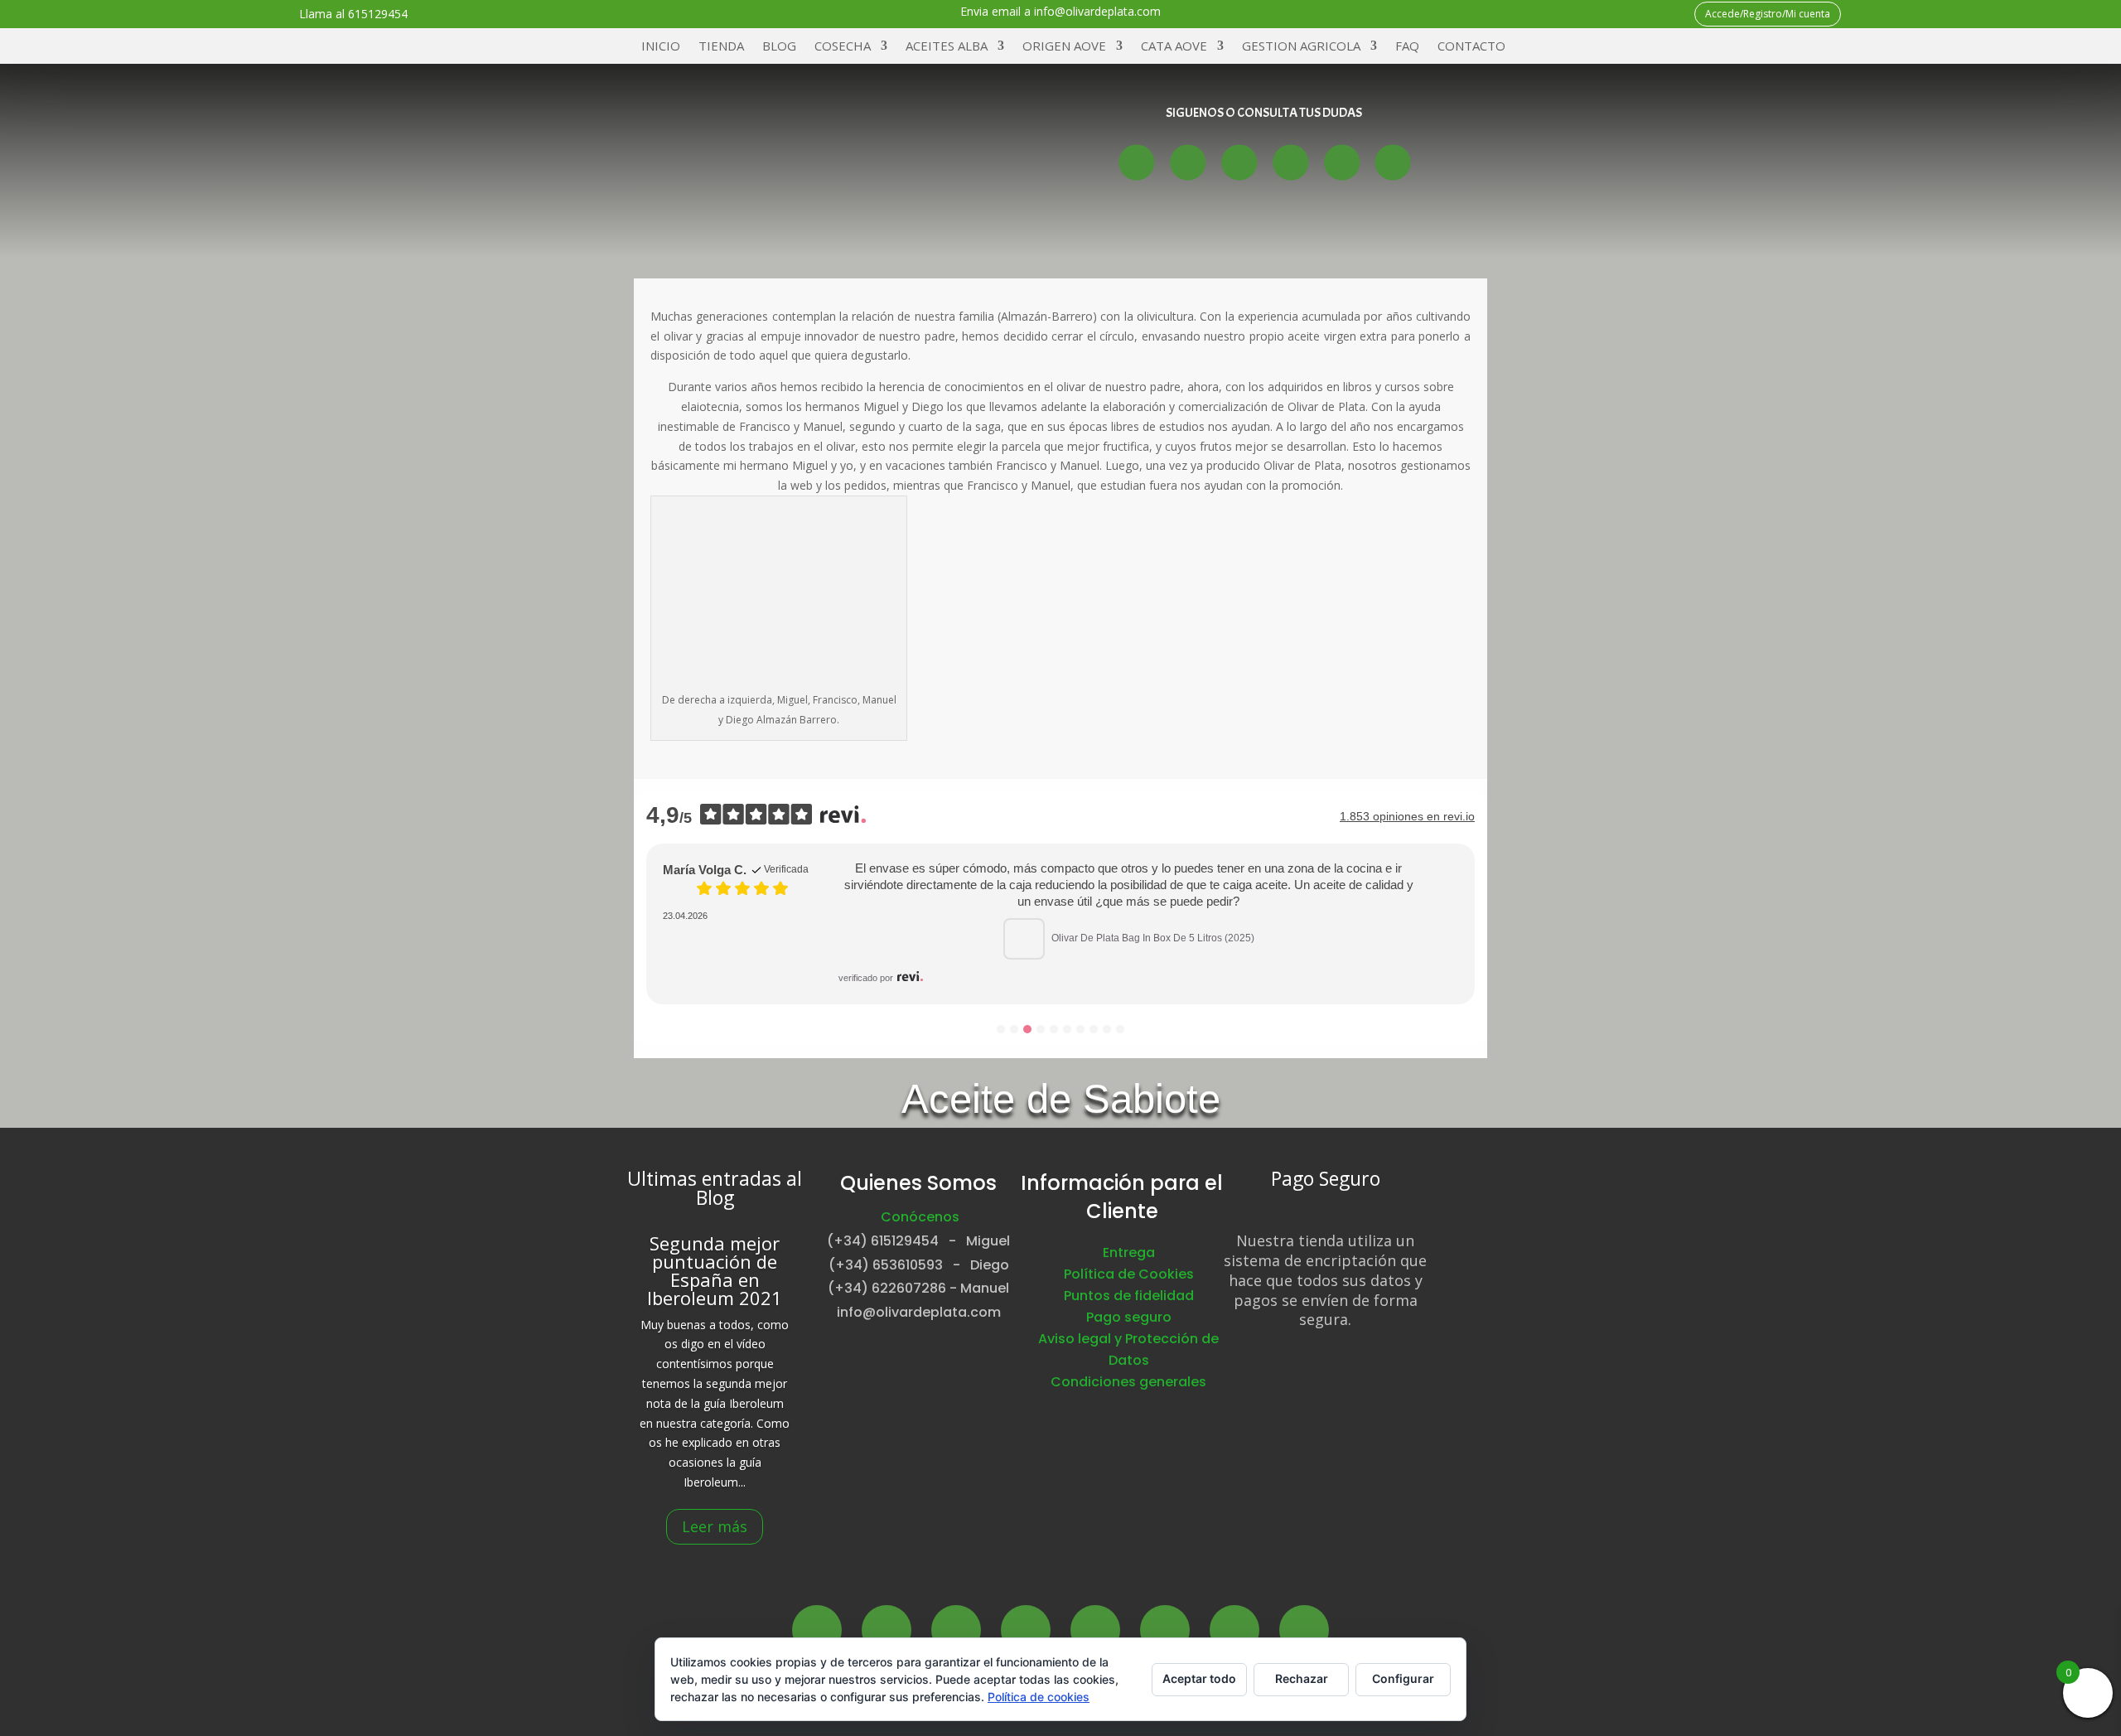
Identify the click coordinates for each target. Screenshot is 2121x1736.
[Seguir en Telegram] (1392, 162)
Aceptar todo (1199, 1678)
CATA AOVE (1174, 47)
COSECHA (843, 47)
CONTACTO (1471, 47)
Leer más (715, 1526)
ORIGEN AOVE (1064, 47)
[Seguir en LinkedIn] (1095, 1630)
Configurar (1403, 1678)
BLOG (779, 47)
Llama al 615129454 (353, 14)
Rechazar (1302, 1678)
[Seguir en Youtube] (1290, 162)
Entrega (1129, 1252)
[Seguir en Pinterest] (1165, 1630)
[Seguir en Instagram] (1239, 162)
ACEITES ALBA (947, 47)
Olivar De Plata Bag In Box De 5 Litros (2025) (1153, 938)
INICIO (661, 47)
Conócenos (920, 1217)
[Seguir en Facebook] (1136, 162)
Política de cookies (1039, 1697)
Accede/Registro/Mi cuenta (1768, 14)
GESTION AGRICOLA (1301, 47)
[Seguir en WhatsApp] (1342, 162)
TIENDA (721, 47)
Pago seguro (1129, 1317)
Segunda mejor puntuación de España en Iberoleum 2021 (715, 1269)
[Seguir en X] (1188, 162)
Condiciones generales (1128, 1382)
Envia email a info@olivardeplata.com (1060, 11)
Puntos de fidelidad (1129, 1296)
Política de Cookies (1129, 1274)
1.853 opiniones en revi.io (1407, 816)
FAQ (1407, 47)
